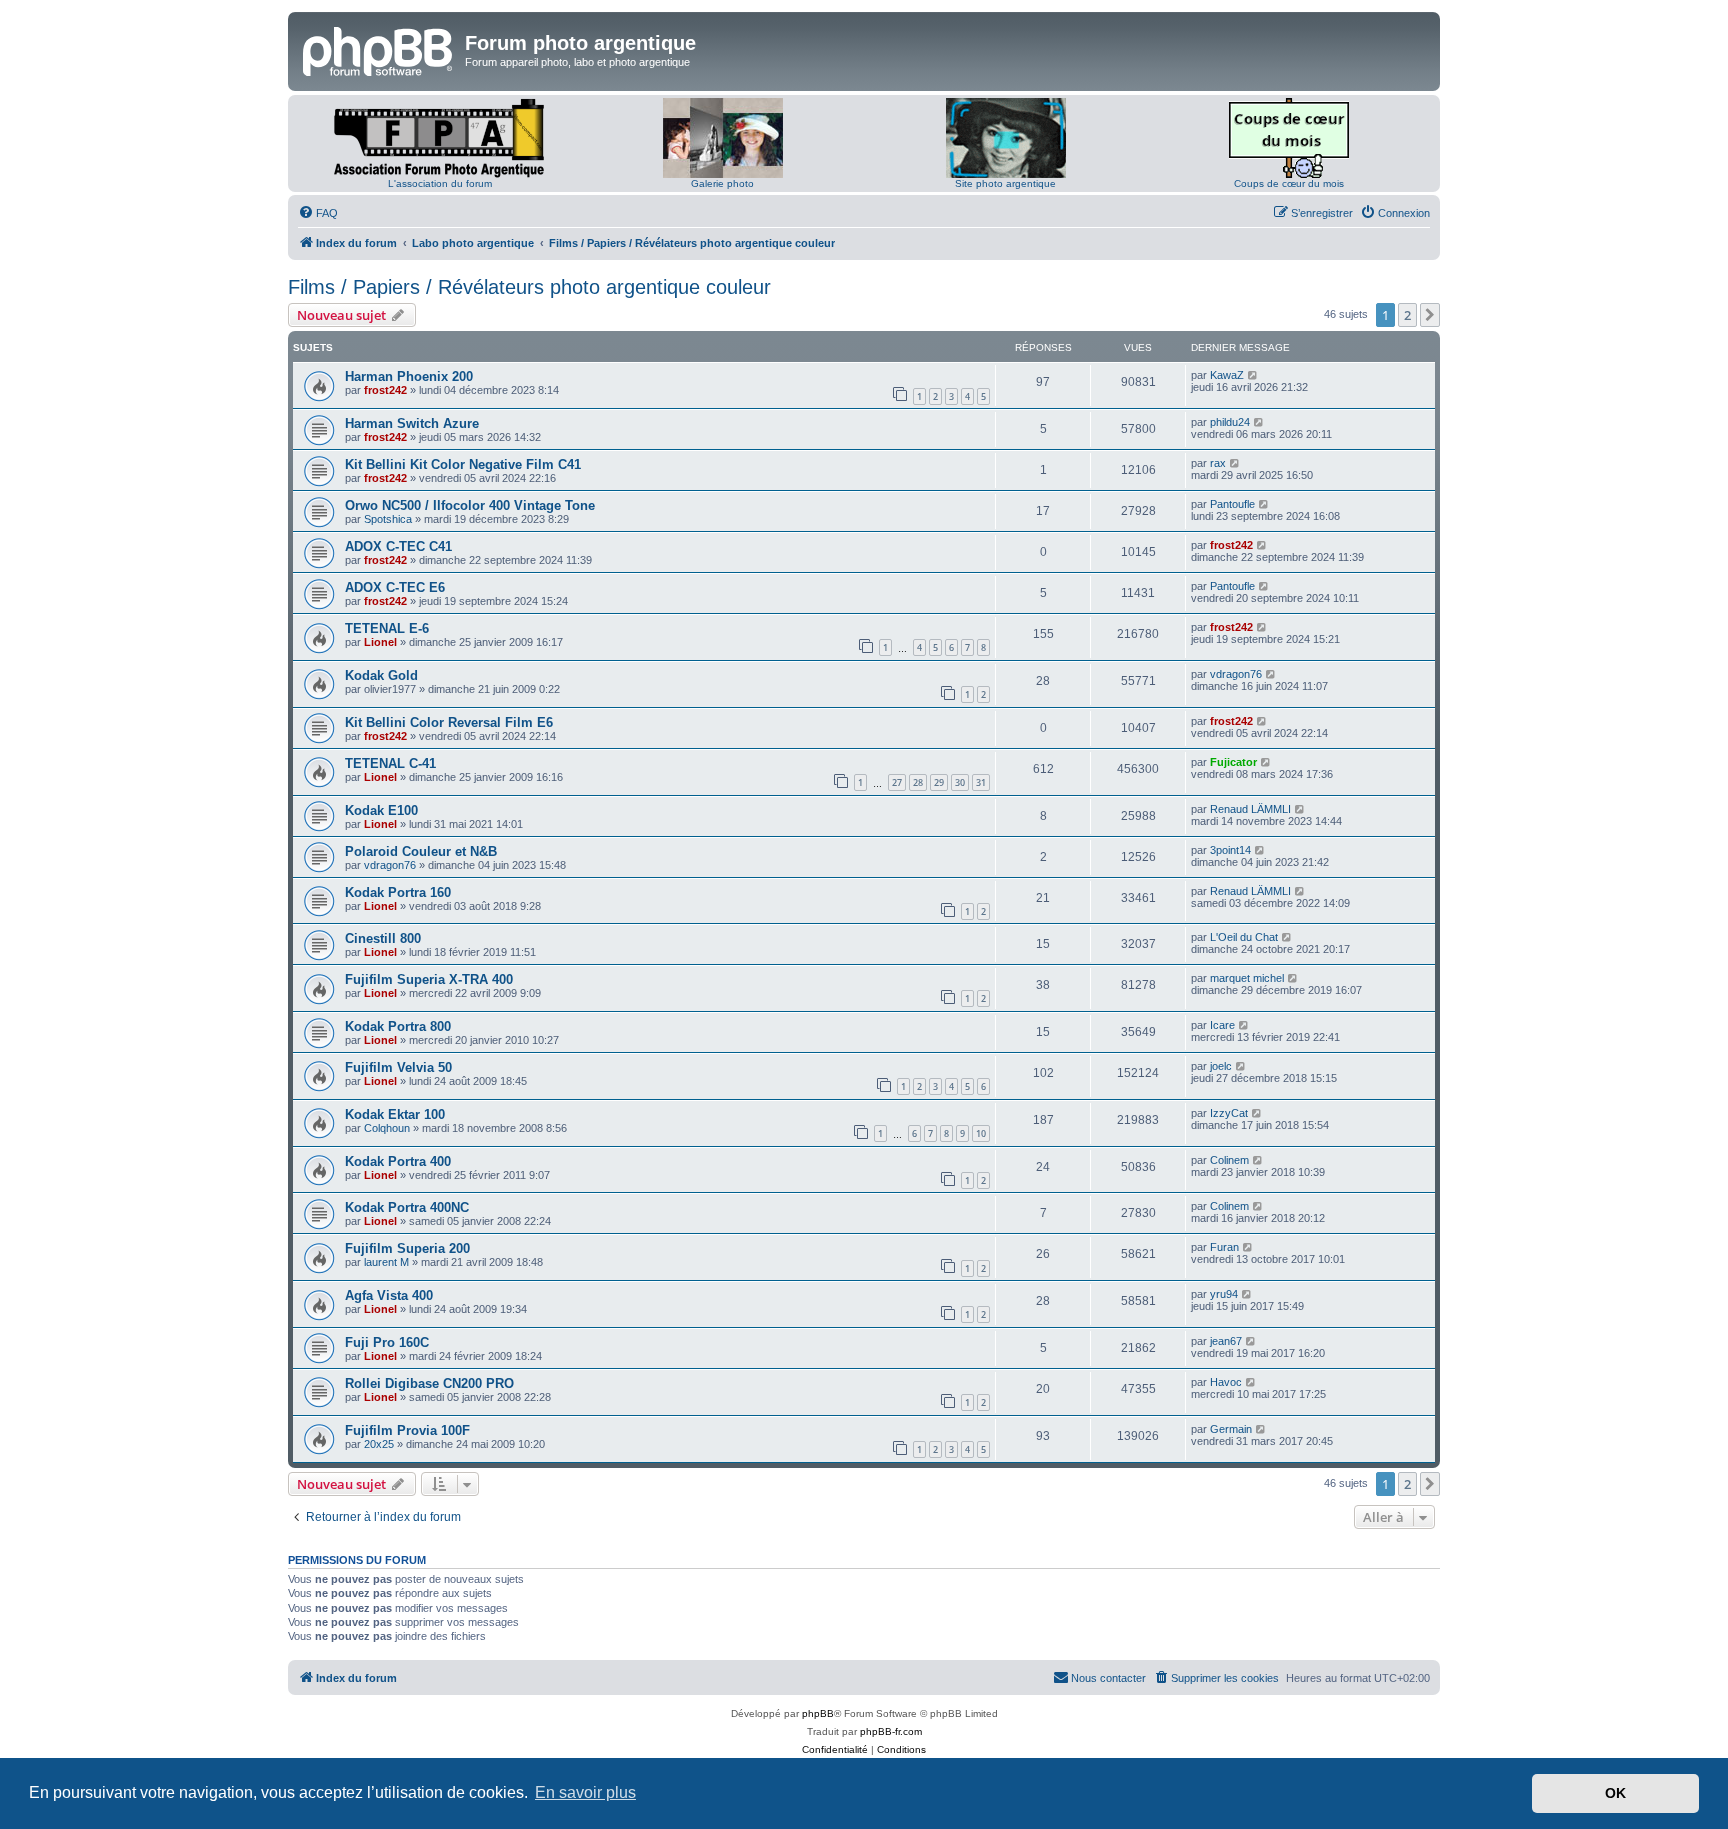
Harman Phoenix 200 (409, 376)
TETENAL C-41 (390, 763)
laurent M (386, 1262)
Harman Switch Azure (412, 423)
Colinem (1229, 1160)
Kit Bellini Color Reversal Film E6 (449, 722)
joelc (1221, 1066)
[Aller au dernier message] (1253, 375)
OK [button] (1615, 1793)
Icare (1222, 1025)
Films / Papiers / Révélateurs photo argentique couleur (529, 287)
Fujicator (1233, 762)
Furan (1224, 1247)
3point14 (1230, 850)
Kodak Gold (381, 675)
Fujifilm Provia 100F (407, 1430)
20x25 (379, 1444)
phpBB (818, 1713)
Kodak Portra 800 (398, 1026)
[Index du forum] (379, 49)
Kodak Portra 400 (398, 1161)
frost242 (385, 390)
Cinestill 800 (383, 938)
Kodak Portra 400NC (407, 1207)
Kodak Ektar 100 (395, 1114)
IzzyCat (1229, 1113)
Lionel (380, 642)
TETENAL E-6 (387, 628)
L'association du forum (440, 183)
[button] (1430, 315)
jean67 (1226, 1341)
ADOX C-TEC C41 (398, 546)
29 (939, 782)
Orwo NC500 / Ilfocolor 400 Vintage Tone (470, 505)
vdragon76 (1236, 674)
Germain (1231, 1429)
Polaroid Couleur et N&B (421, 851)
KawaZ (1227, 375)
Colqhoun (387, 1128)
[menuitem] (318, 213)
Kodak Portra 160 (398, 892)
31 (981, 782)
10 (981, 1133)
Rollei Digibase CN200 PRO (429, 1383)
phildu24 (1230, 422)
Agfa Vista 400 (389, 1295)
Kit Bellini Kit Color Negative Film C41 (463, 464)
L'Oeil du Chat (1244, 937)
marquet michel (1247, 978)
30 (960, 782)
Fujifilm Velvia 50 (398, 1067)
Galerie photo (722, 183)
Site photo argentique (1005, 183)
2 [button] (1407, 315)
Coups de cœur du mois (1289, 183)
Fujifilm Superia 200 (407, 1248)
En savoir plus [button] (585, 1792)
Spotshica (388, 519)
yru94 (1224, 1294)
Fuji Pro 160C (387, 1342)
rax (1218, 463)
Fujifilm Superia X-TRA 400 (429, 979)
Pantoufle (1232, 504)
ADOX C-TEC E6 (395, 587)
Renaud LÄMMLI (1250, 809)
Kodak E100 (381, 810)
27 (897, 782)
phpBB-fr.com (891, 1731)
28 (918, 782)
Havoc (1226, 1382)
